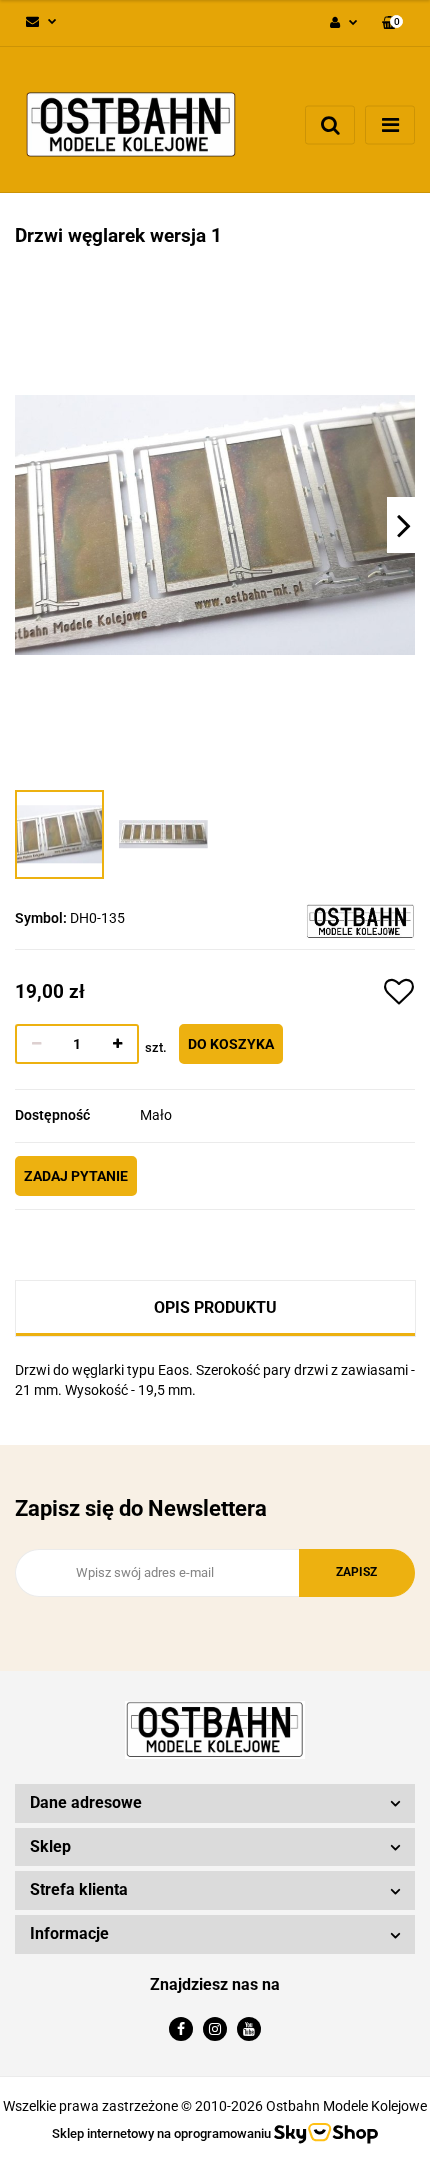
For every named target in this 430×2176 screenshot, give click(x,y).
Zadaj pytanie (76, 1176)
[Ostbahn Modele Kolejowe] (360, 920)
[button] (392, 23)
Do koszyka (231, 1044)
